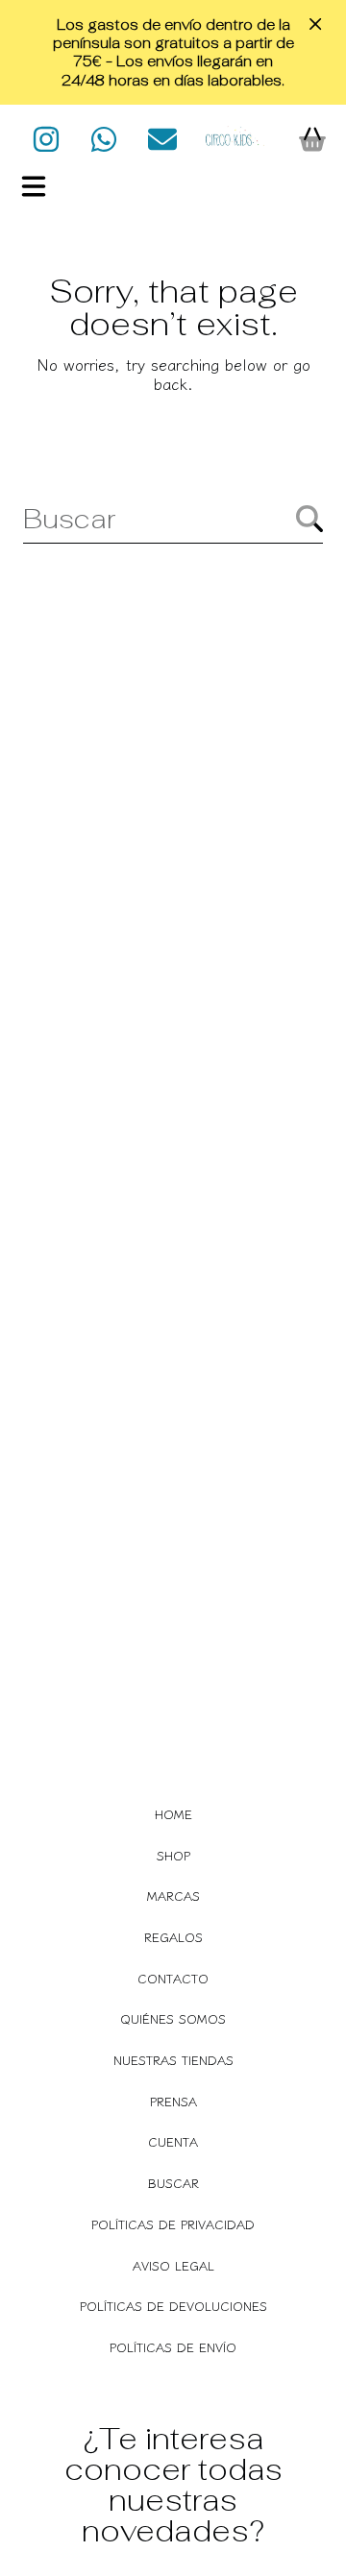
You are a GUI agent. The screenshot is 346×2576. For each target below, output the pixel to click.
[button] (34, 186)
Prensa (173, 2101)
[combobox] (173, 519)
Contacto (173, 1978)
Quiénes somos (173, 2018)
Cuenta (173, 2141)
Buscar (173, 2183)
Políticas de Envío (173, 2347)
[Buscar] (309, 519)
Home (173, 1814)
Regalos (173, 1937)
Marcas (173, 1896)
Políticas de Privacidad (173, 2224)
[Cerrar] (315, 24)
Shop (173, 1855)
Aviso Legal (173, 2265)
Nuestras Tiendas (173, 2060)
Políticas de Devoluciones (173, 2306)
